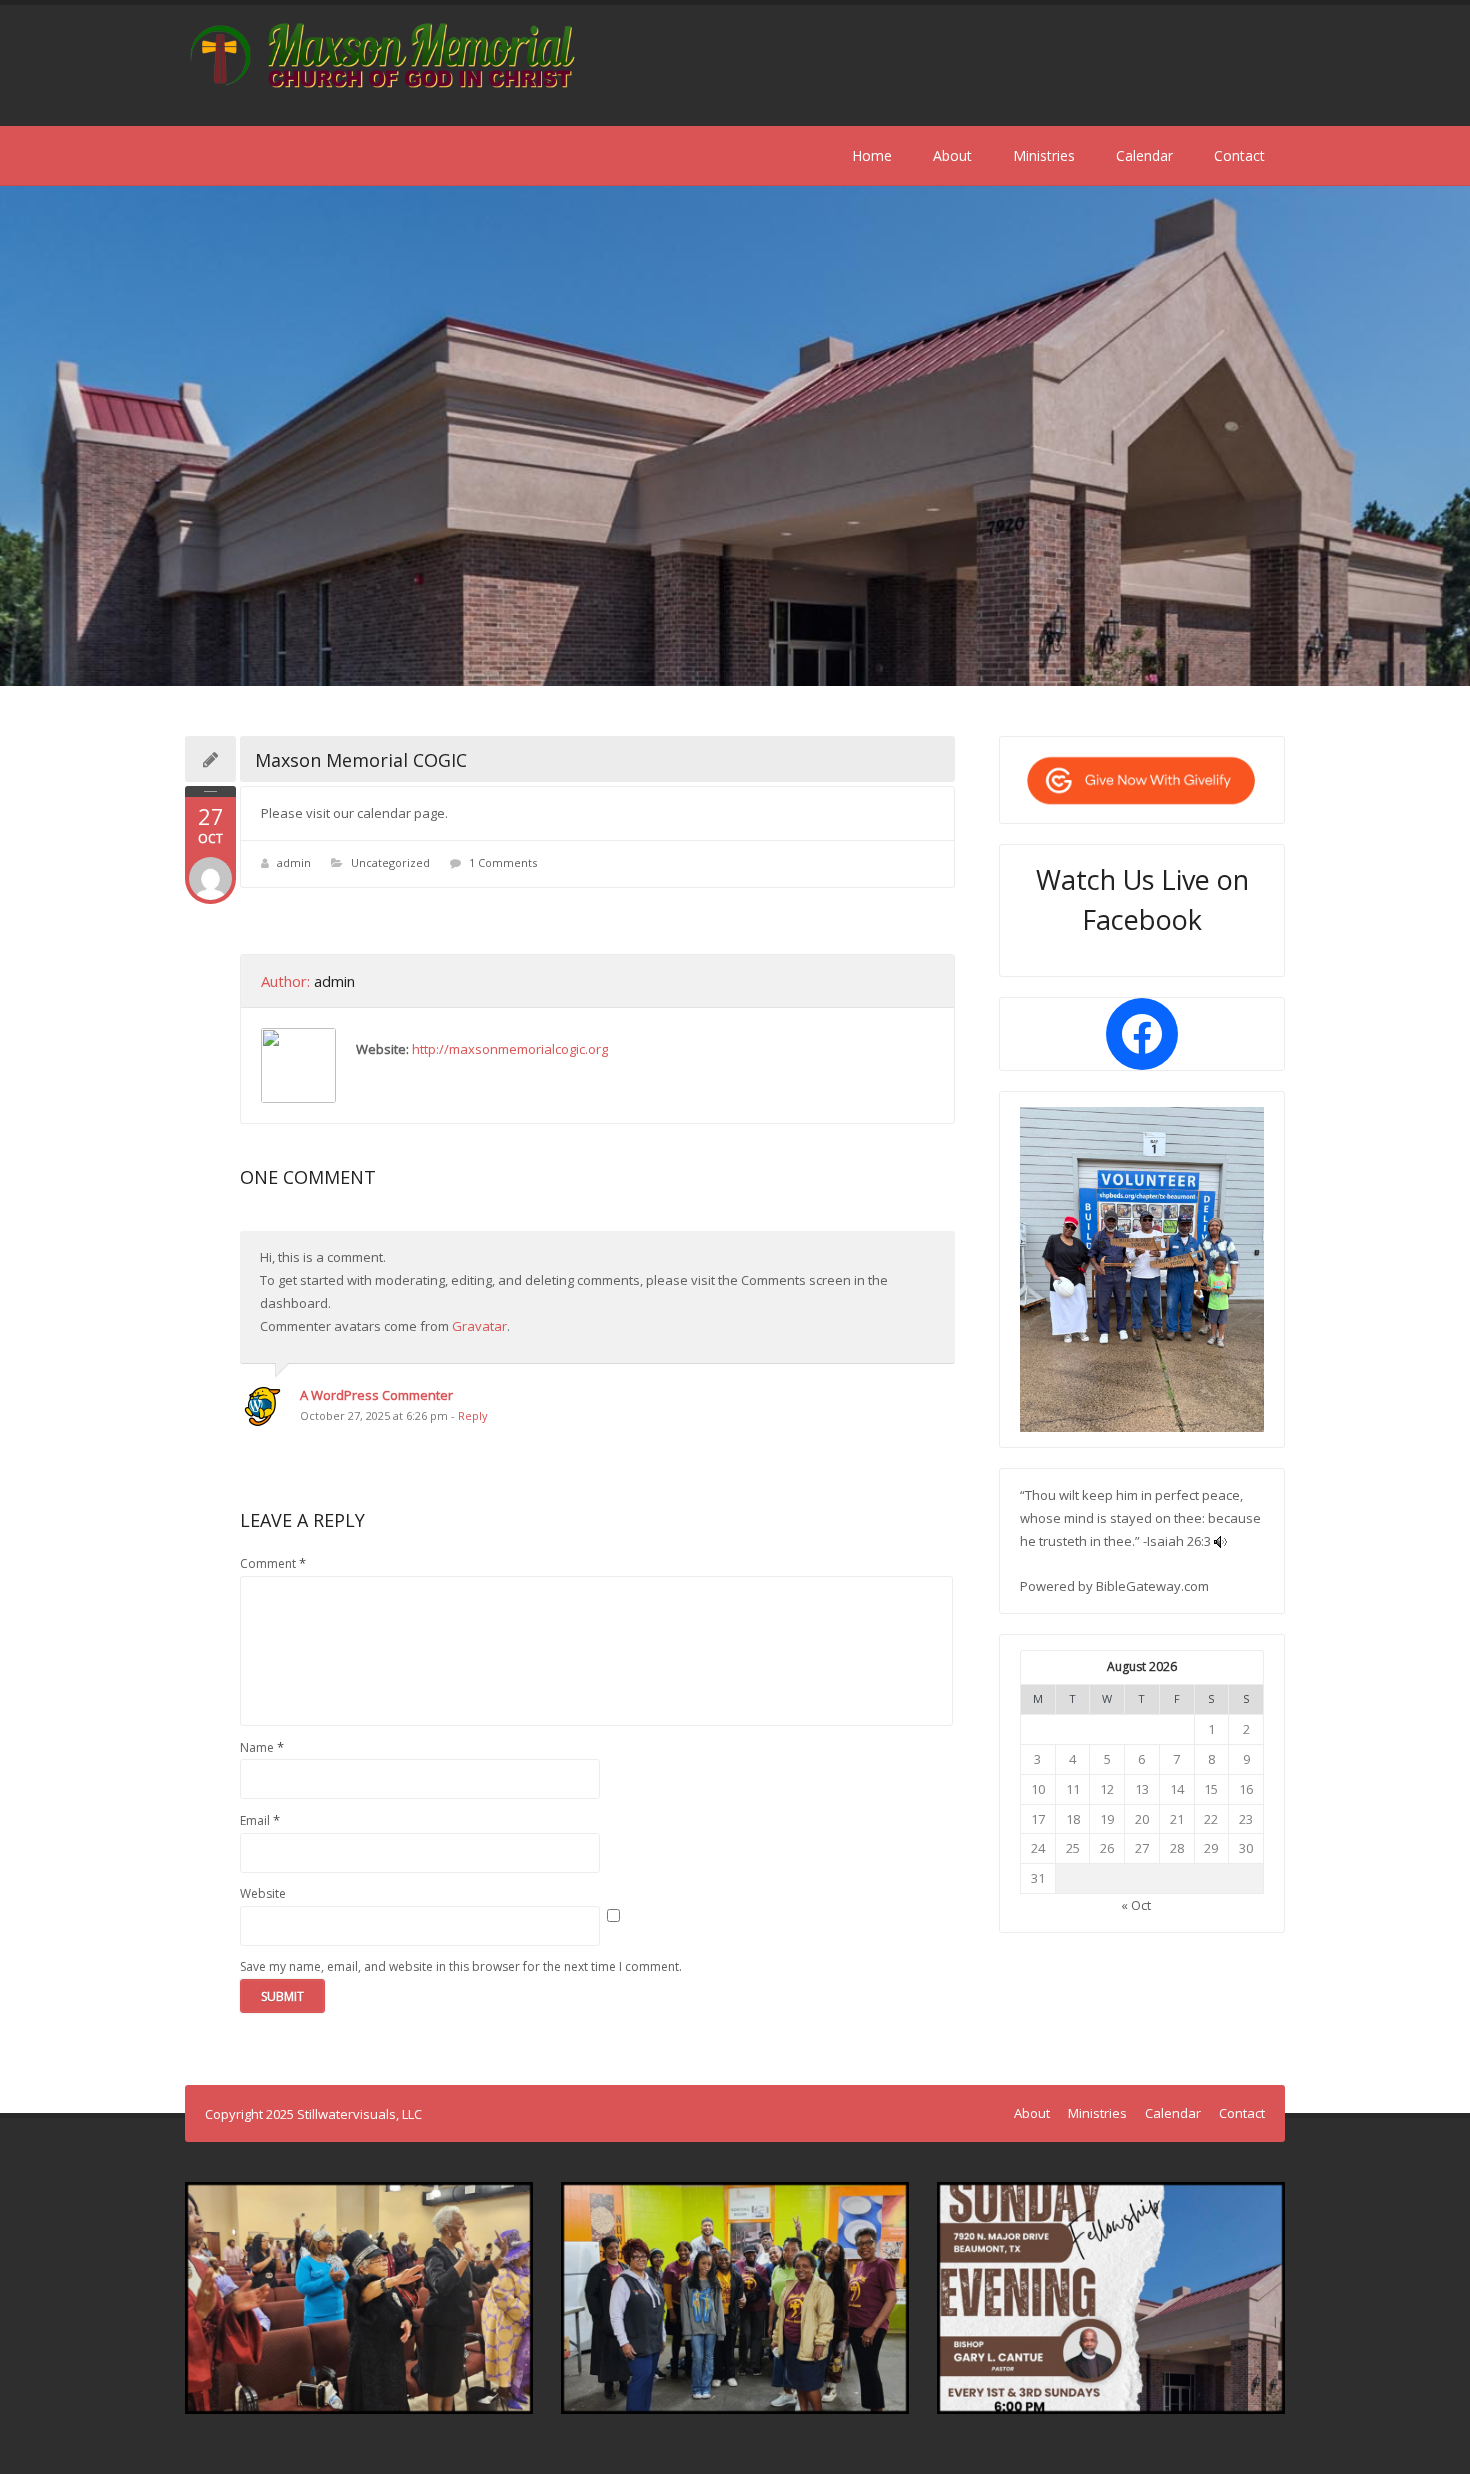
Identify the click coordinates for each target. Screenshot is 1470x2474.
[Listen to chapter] (1220, 1541)
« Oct (1136, 1905)
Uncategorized (390, 862)
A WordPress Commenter (376, 1395)
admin (294, 862)
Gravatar (479, 1326)
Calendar (1144, 155)
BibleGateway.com (1152, 1586)
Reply (473, 1415)
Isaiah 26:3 (1179, 1541)
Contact (1239, 155)
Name (262, 1747)
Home (872, 155)
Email (260, 1820)
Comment (273, 1563)
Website (263, 1893)
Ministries (1044, 155)
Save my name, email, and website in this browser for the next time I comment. (461, 1966)
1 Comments (503, 862)
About (952, 155)
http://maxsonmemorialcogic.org (510, 1049)
